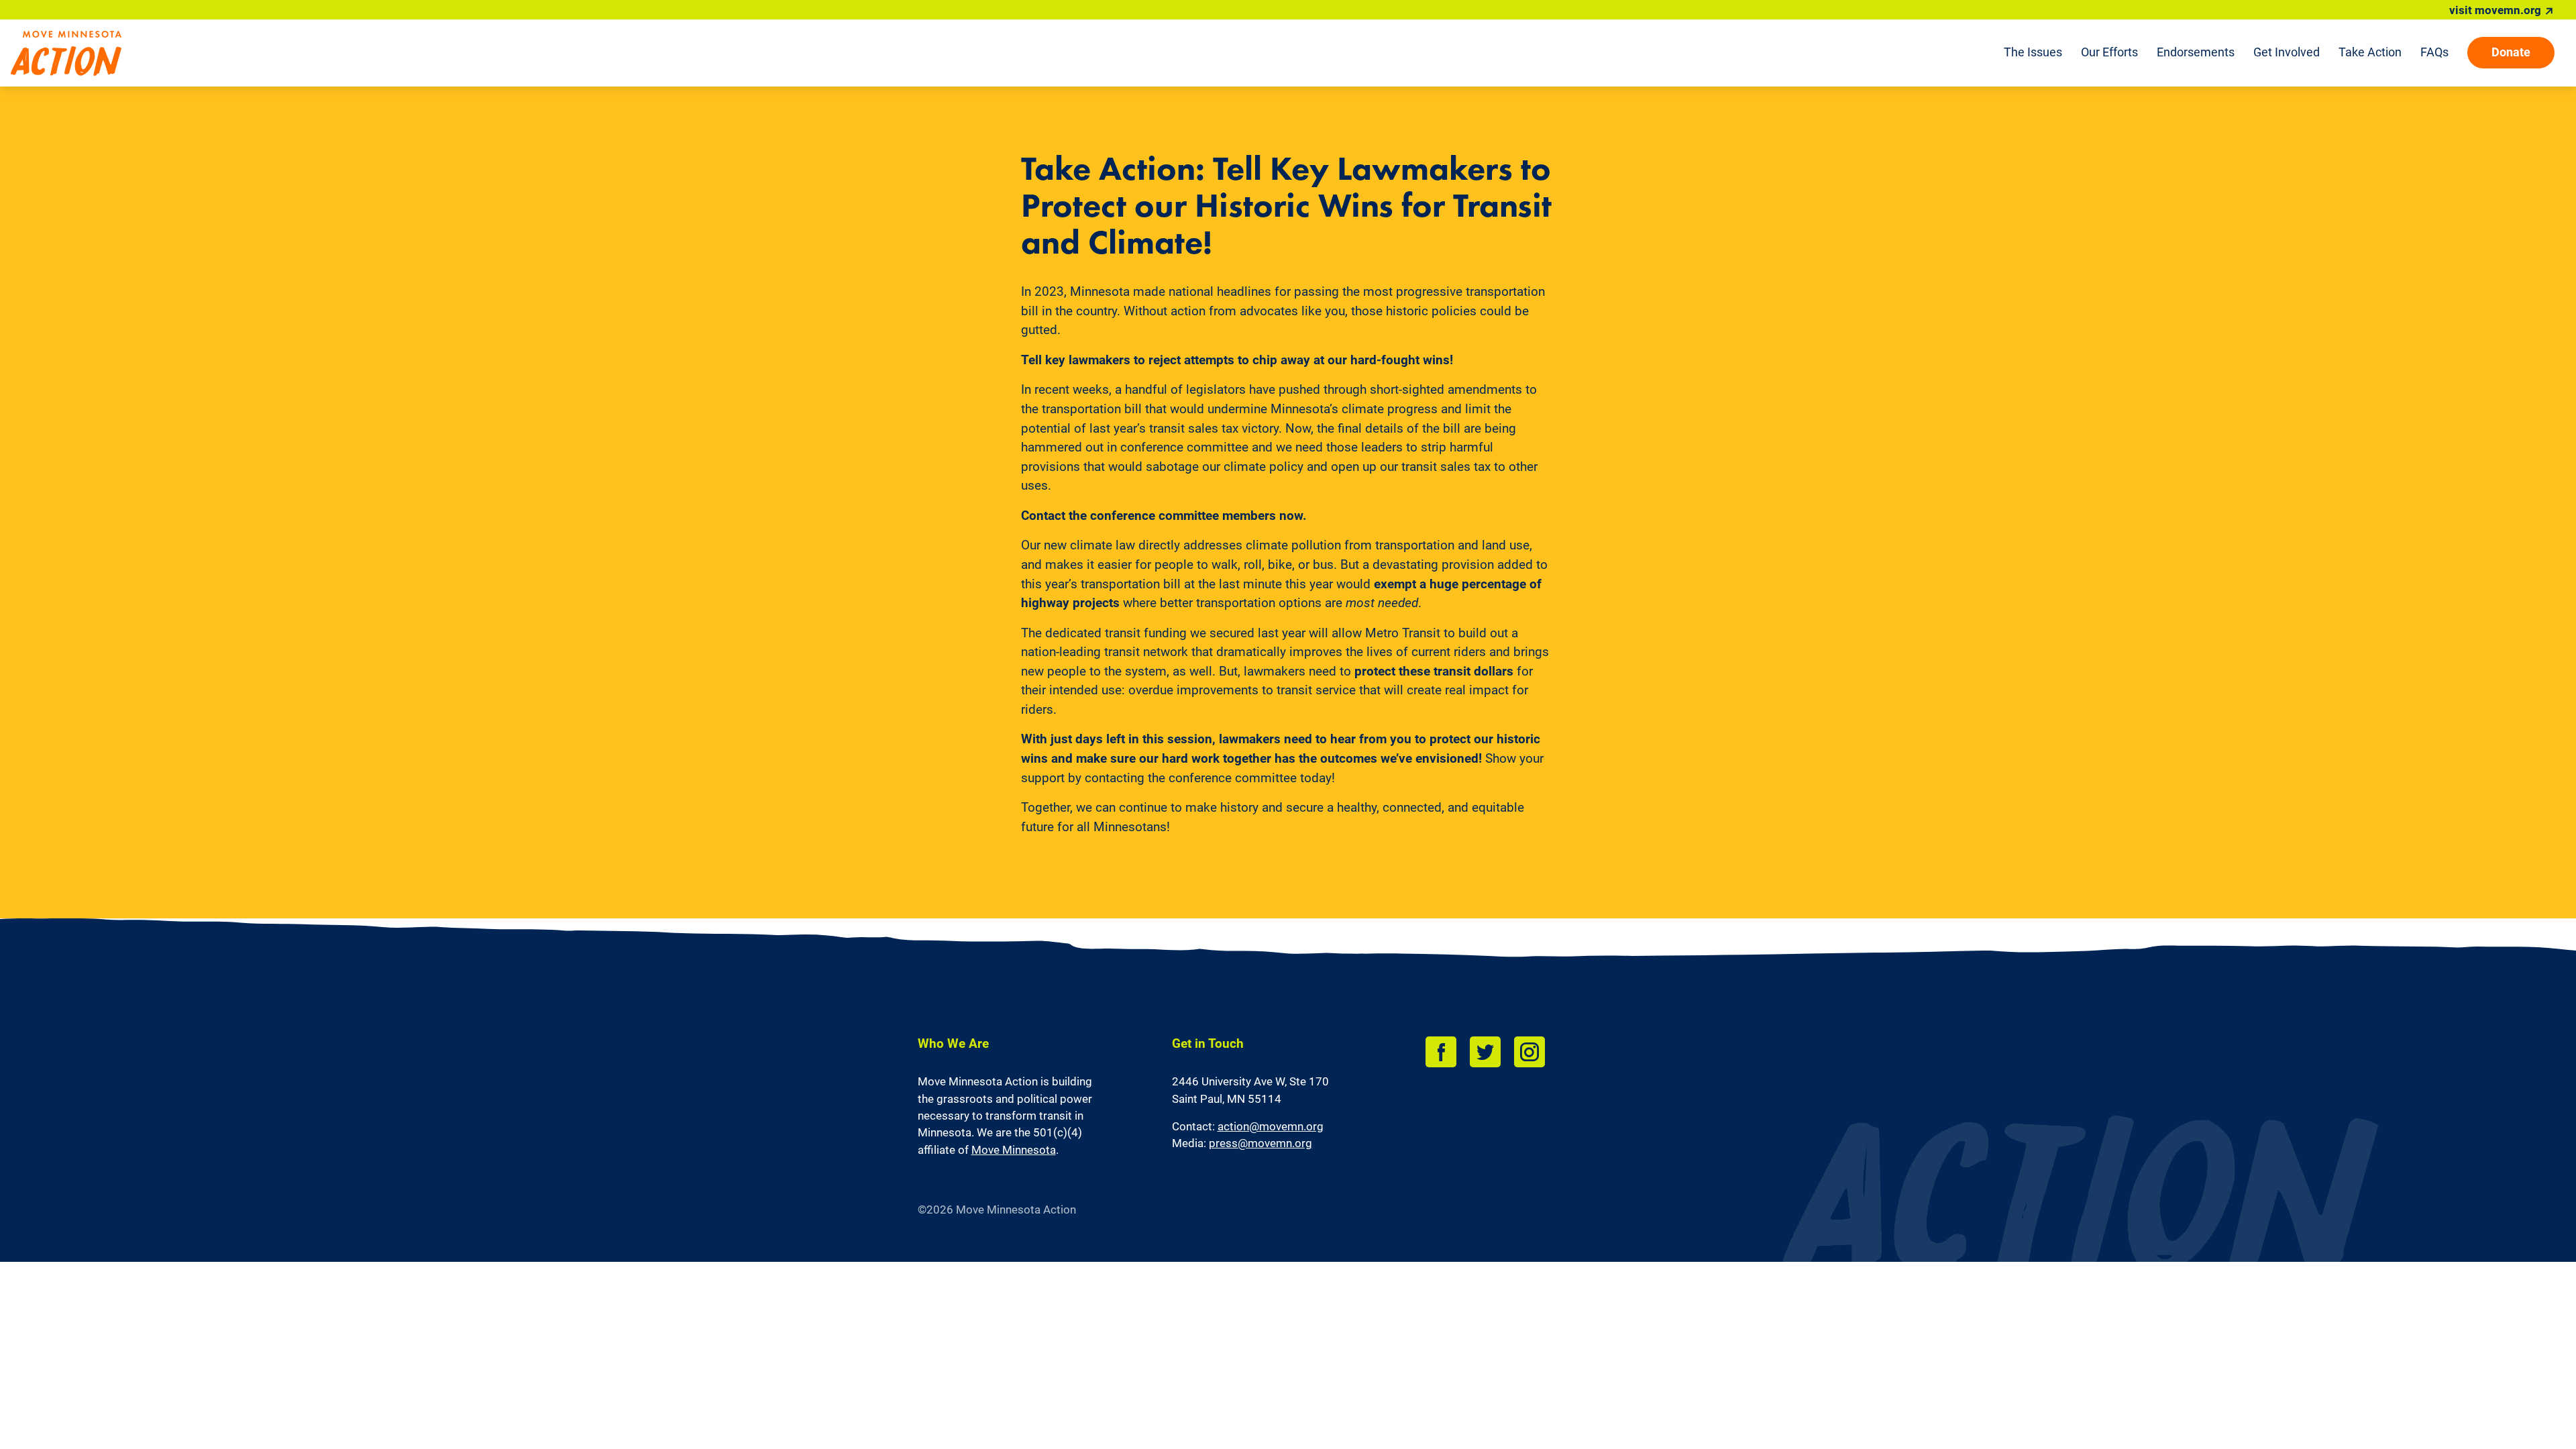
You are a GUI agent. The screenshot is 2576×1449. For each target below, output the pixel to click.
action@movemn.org (1271, 1126)
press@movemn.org (1260, 1143)
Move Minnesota (1014, 1150)
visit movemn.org (2495, 10)
